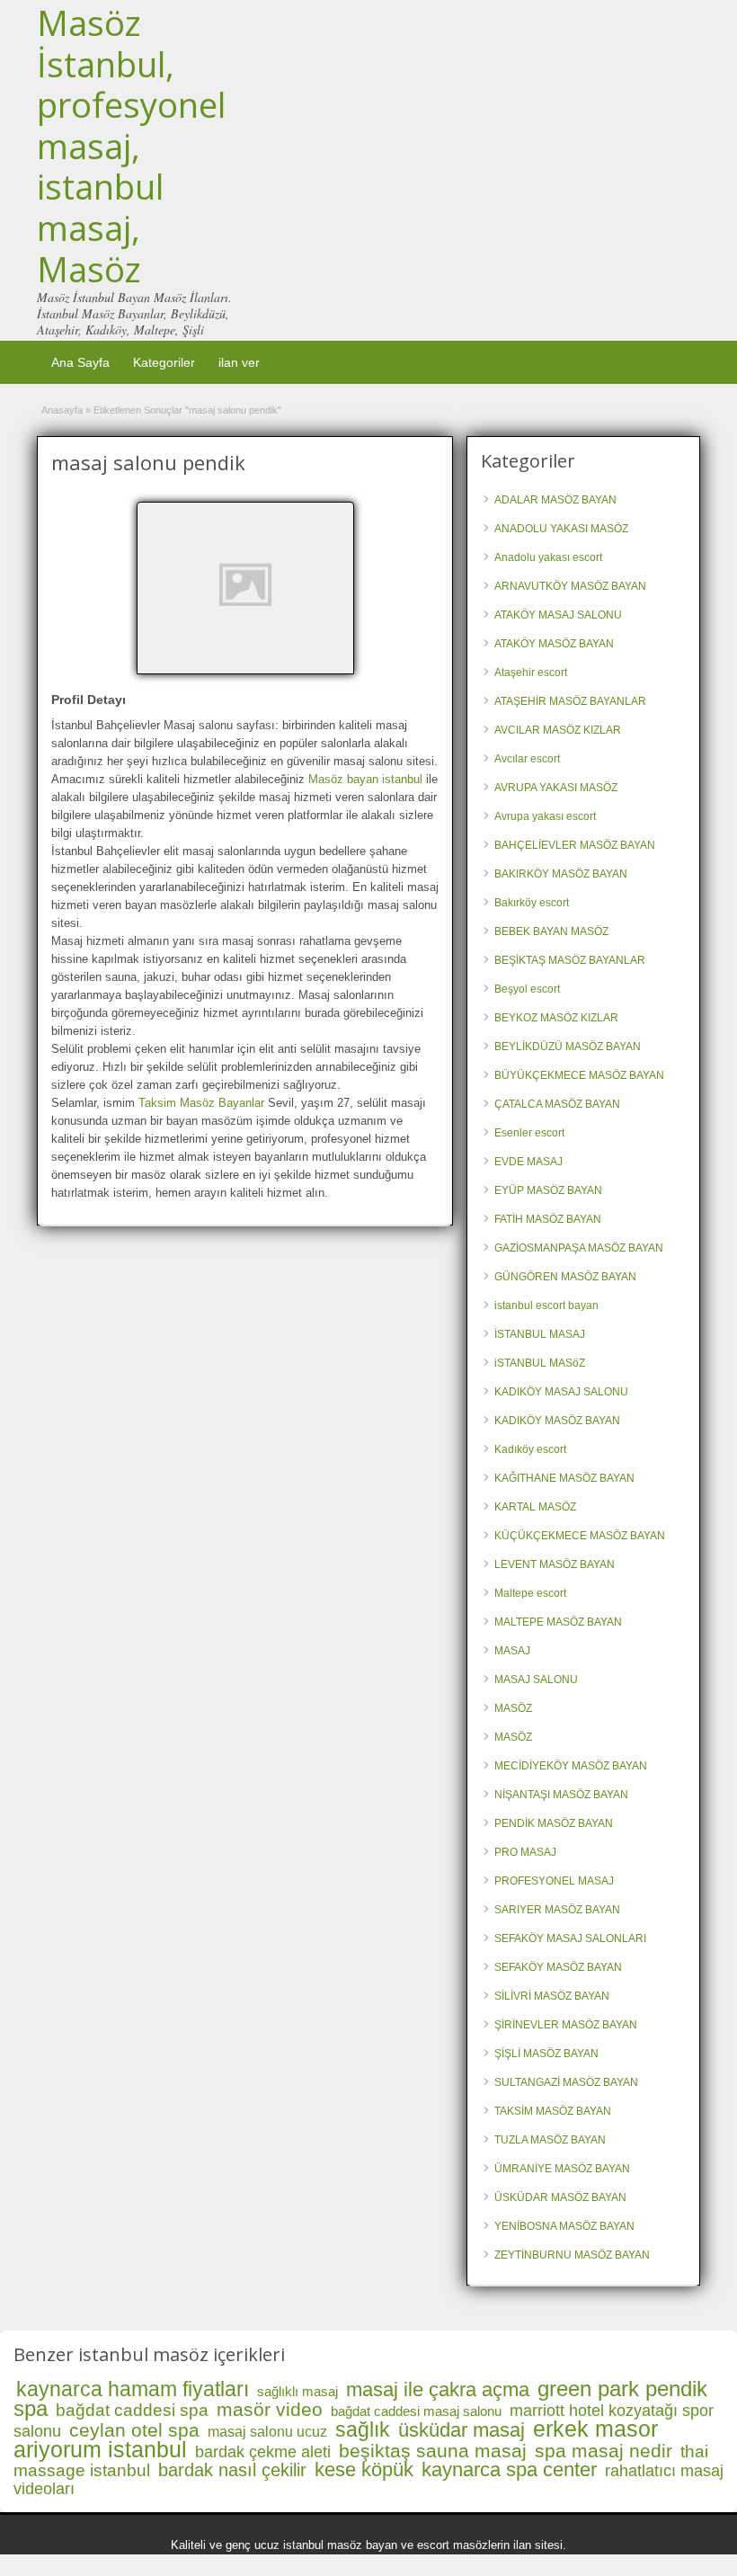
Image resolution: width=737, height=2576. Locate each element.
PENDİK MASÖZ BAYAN (554, 1823)
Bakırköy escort (532, 903)
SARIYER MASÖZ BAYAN (557, 1910)
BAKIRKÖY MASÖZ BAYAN (561, 874)
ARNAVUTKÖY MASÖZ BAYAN (570, 586)
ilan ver (239, 362)
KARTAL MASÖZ (535, 1507)
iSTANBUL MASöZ (540, 1363)
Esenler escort (529, 1133)
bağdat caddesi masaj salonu (416, 2411)
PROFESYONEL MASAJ (554, 1881)
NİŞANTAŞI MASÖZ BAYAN (561, 1795)
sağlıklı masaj (297, 2391)
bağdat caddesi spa (132, 2410)
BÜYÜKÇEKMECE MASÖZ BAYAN (579, 1075)
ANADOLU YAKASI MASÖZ (561, 529)
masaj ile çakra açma (438, 2389)
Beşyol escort (527, 989)
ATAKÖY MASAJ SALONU (558, 615)
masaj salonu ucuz (267, 2432)
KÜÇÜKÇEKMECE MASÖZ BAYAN (580, 1536)
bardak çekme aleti (263, 2452)
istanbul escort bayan (546, 1306)
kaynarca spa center (509, 2469)
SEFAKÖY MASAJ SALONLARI (570, 1939)
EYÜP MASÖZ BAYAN (548, 1190)
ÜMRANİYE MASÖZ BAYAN (562, 2169)
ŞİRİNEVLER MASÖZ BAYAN (566, 2025)
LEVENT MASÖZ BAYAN (555, 1564)
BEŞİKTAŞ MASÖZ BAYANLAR (570, 960)
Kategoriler (164, 362)
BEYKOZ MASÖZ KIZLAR (556, 1018)
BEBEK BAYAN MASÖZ (551, 931)
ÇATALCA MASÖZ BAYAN (557, 1104)
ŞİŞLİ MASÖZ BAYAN (546, 2054)
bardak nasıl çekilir (232, 2470)
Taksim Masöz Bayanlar (201, 1103)
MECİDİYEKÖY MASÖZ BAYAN (571, 1766)
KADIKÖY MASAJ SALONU (561, 1392)
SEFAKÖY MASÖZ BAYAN (558, 1967)
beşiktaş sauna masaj (433, 2451)
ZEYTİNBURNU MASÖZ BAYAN (572, 2255)
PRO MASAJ (525, 1852)
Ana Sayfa (80, 362)
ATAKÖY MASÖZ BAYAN (554, 644)
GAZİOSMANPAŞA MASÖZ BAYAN (579, 1248)
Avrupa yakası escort (545, 816)
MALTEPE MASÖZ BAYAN (558, 1622)
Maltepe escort (530, 1593)
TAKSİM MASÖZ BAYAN (553, 2111)
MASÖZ (513, 1708)
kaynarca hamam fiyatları (133, 2389)
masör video (270, 2409)
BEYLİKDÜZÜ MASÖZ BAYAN (568, 1047)
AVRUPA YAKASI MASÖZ (556, 788)
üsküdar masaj (462, 2430)
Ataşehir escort (531, 673)
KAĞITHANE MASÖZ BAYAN (564, 1478)
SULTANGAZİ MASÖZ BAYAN (566, 2082)
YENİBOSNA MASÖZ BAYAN (564, 2226)
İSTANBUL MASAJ (540, 1334)
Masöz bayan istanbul (365, 779)
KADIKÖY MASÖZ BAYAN (557, 1421)
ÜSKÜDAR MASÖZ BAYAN (560, 2197)
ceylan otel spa (134, 2430)
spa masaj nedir (604, 2451)
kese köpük (364, 2469)
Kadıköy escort (530, 1449)
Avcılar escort (527, 759)
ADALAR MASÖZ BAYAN (555, 500)
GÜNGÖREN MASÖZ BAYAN (565, 1277)
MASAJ (512, 1651)
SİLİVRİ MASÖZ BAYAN (552, 1996)
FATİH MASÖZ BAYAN (548, 1219)
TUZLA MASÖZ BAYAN (550, 2140)
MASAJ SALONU (536, 1680)
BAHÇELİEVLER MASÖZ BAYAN (575, 845)
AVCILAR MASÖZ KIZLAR (558, 730)
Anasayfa (62, 410)
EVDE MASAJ (528, 1162)
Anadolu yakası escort (548, 557)
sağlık (363, 2429)
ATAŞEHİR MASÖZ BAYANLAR (570, 701)
